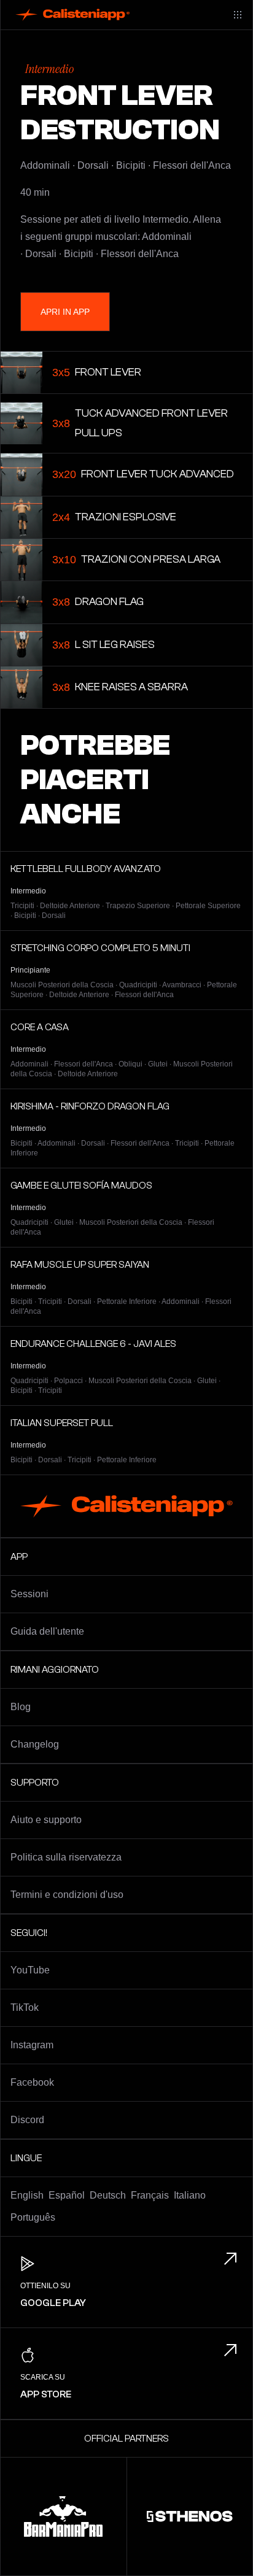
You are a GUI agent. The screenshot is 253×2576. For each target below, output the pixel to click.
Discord (27, 2120)
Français (150, 2195)
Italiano (190, 2195)
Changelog (35, 1744)
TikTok (25, 2007)
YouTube (30, 1970)
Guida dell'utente (47, 1631)
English (27, 2195)
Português (33, 2217)
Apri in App (65, 312)
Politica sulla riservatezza (66, 1857)
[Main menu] (238, 15)
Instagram (32, 2045)
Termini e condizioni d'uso (67, 1895)
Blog (21, 1707)
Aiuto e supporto (46, 1820)
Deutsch (108, 2195)
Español (67, 2195)
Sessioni (29, 1594)
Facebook (32, 2082)
